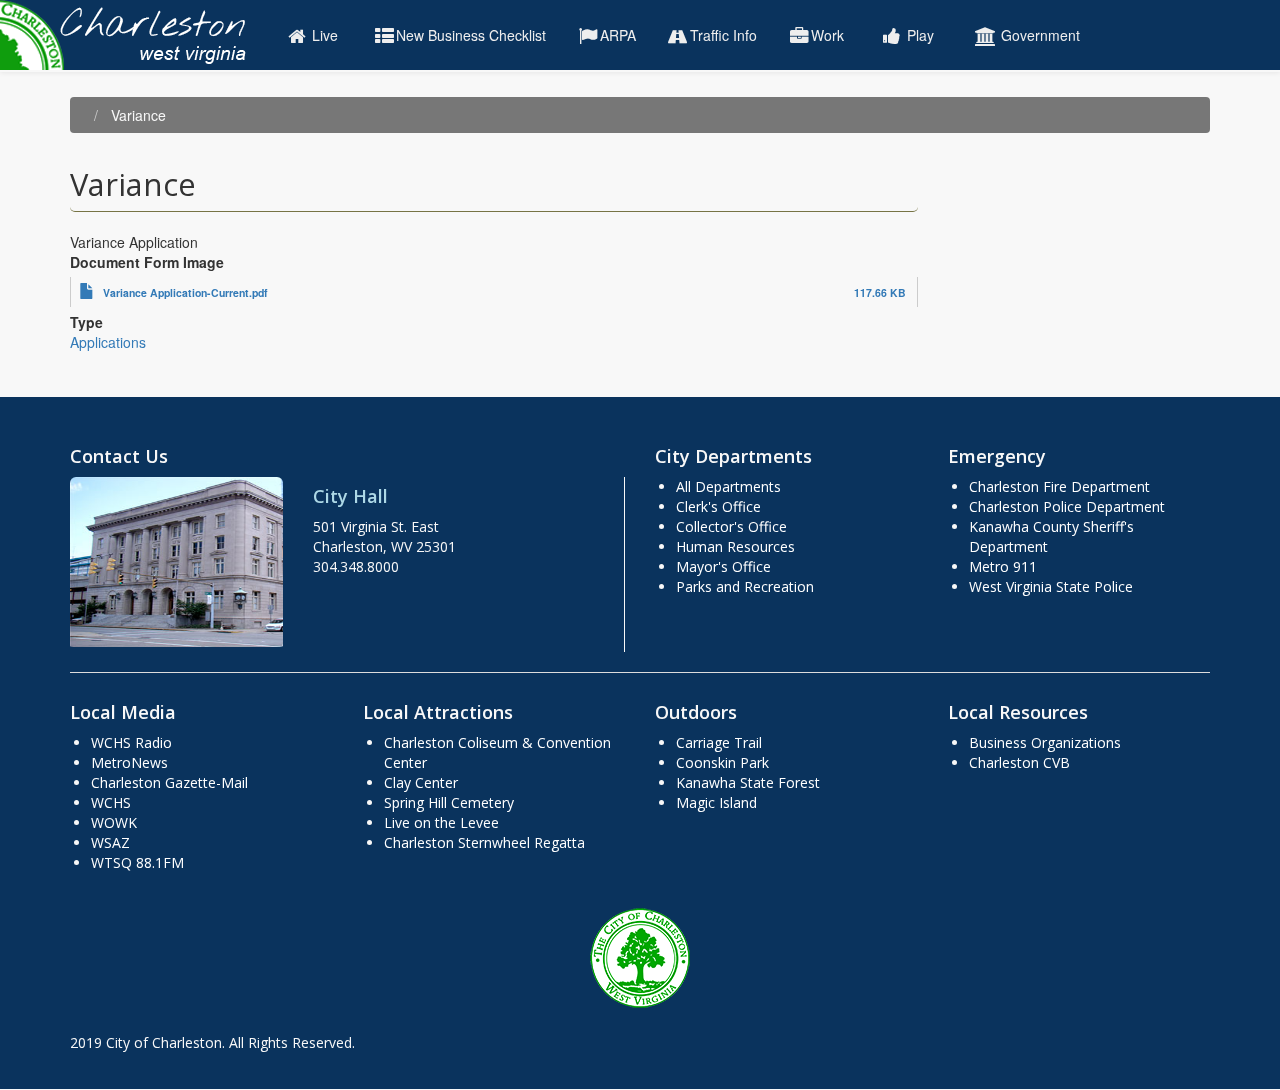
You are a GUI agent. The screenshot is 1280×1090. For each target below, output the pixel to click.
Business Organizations (1045, 742)
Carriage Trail (719, 742)
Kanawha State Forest (748, 782)
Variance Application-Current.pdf (185, 292)
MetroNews (129, 762)
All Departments (728, 486)
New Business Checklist (471, 35)
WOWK (114, 822)
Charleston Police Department (1067, 506)
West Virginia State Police (1051, 586)
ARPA (618, 35)
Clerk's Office (718, 506)
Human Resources (735, 546)
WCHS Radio (131, 742)
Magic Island (716, 802)
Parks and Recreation (745, 586)
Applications (108, 342)
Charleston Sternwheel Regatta (484, 842)
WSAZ (110, 842)
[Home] (132, 35)
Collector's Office (731, 526)
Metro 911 (1003, 566)
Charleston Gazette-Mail (169, 782)
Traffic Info (723, 35)
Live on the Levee (441, 822)
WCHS (111, 802)
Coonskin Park (722, 762)
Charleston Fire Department (1059, 486)
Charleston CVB (1019, 762)
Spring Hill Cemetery (449, 802)
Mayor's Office (723, 566)
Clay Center (421, 782)
